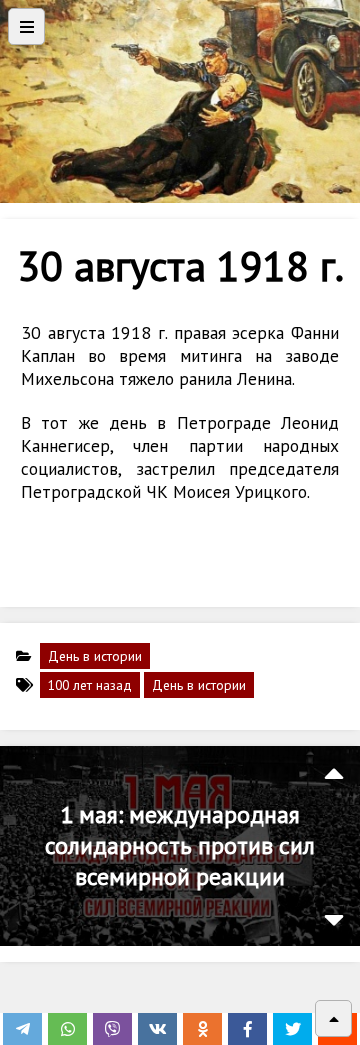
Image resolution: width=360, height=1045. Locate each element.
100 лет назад (90, 685)
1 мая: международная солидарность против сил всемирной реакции (180, 845)
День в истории (95, 656)
